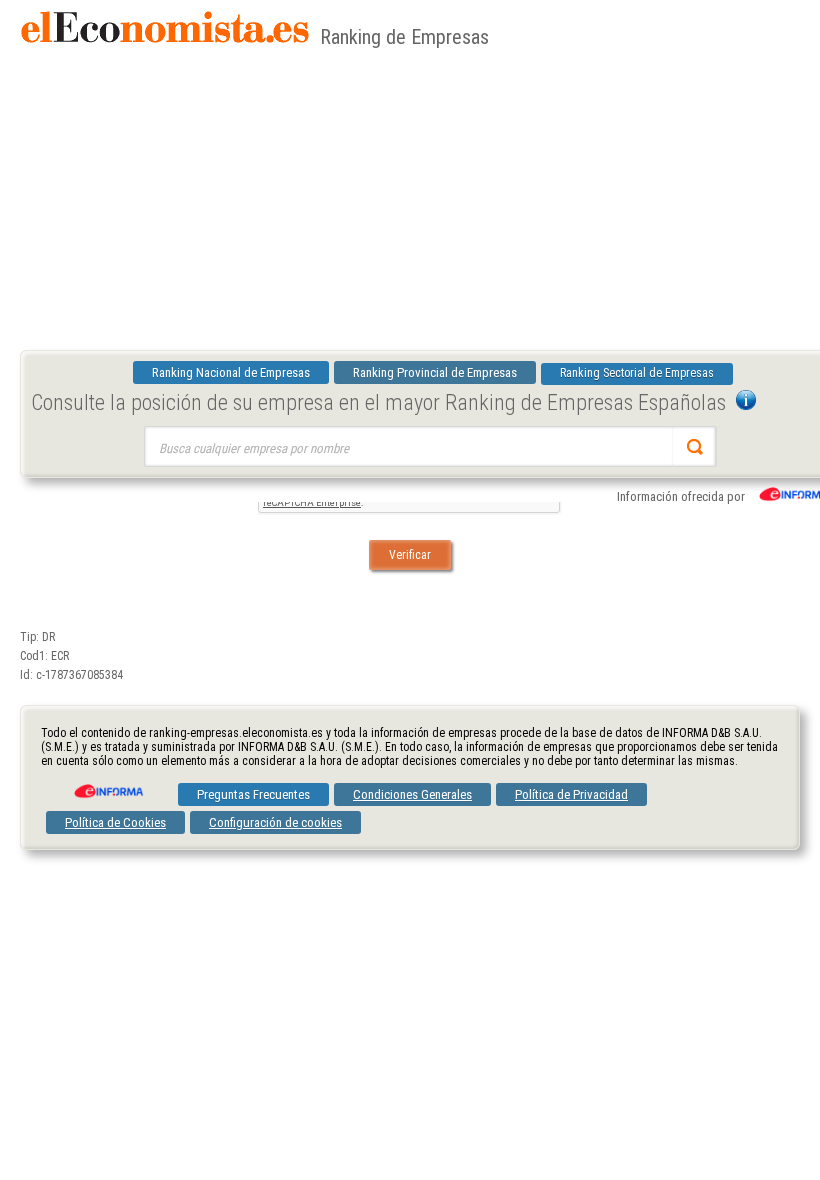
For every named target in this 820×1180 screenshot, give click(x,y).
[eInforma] (107, 784)
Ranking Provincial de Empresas (435, 372)
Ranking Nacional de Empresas (231, 372)
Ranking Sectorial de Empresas (637, 373)
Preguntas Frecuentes (253, 794)
